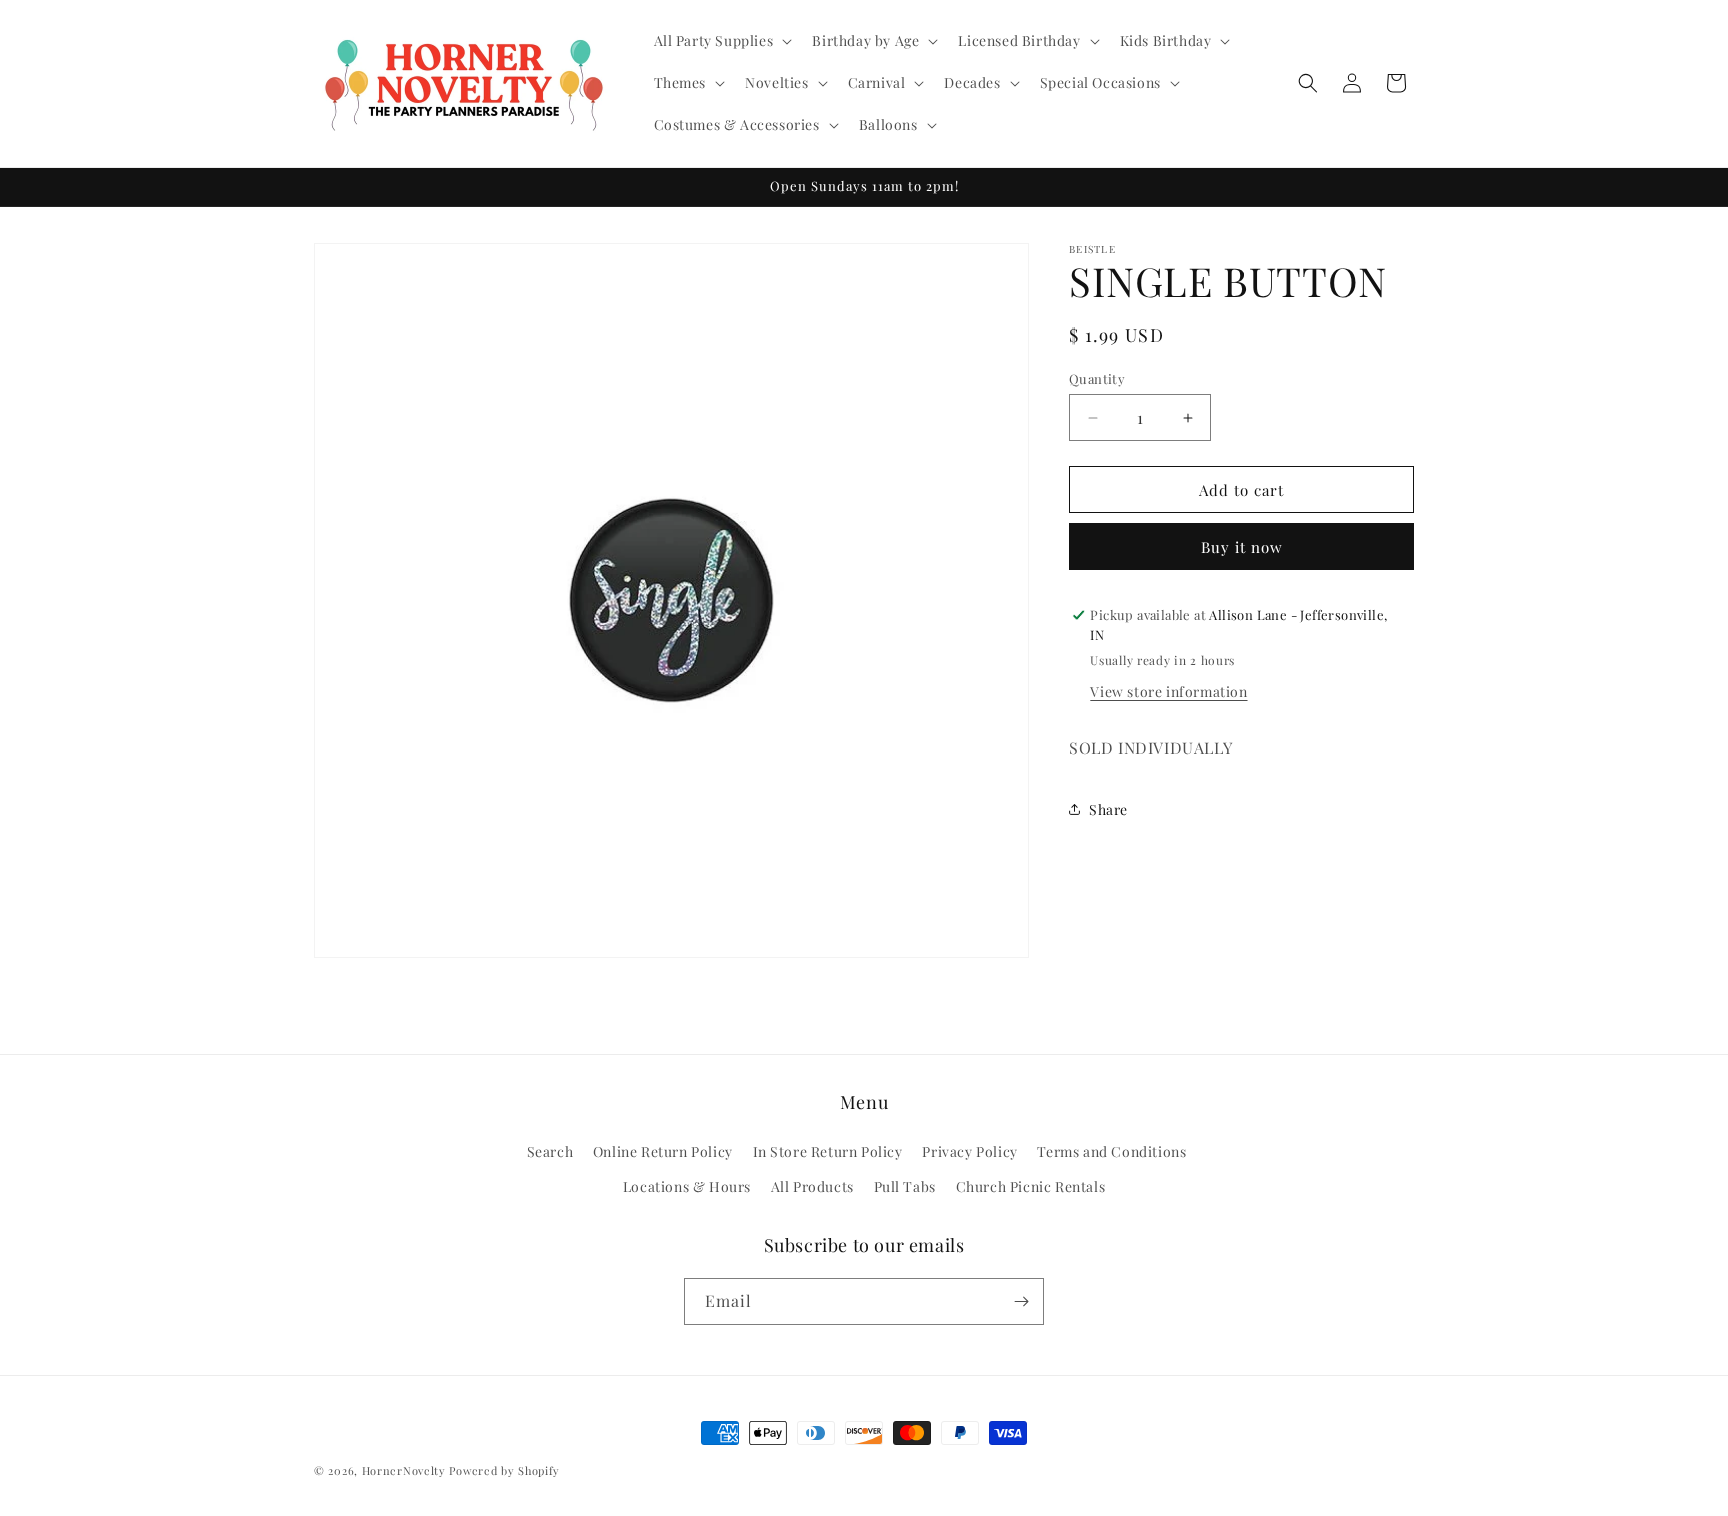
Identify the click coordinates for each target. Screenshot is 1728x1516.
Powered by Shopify (504, 1470)
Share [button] (1108, 809)
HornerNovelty (404, 1470)
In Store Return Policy (828, 1151)
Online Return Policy (663, 1151)
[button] (721, 41)
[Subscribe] (1021, 1301)
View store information (1168, 690)
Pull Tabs (905, 1186)
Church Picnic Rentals (1031, 1186)
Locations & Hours (687, 1186)
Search (550, 1151)
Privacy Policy (969, 1151)
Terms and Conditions (1111, 1151)
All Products (812, 1186)
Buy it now (1242, 547)
